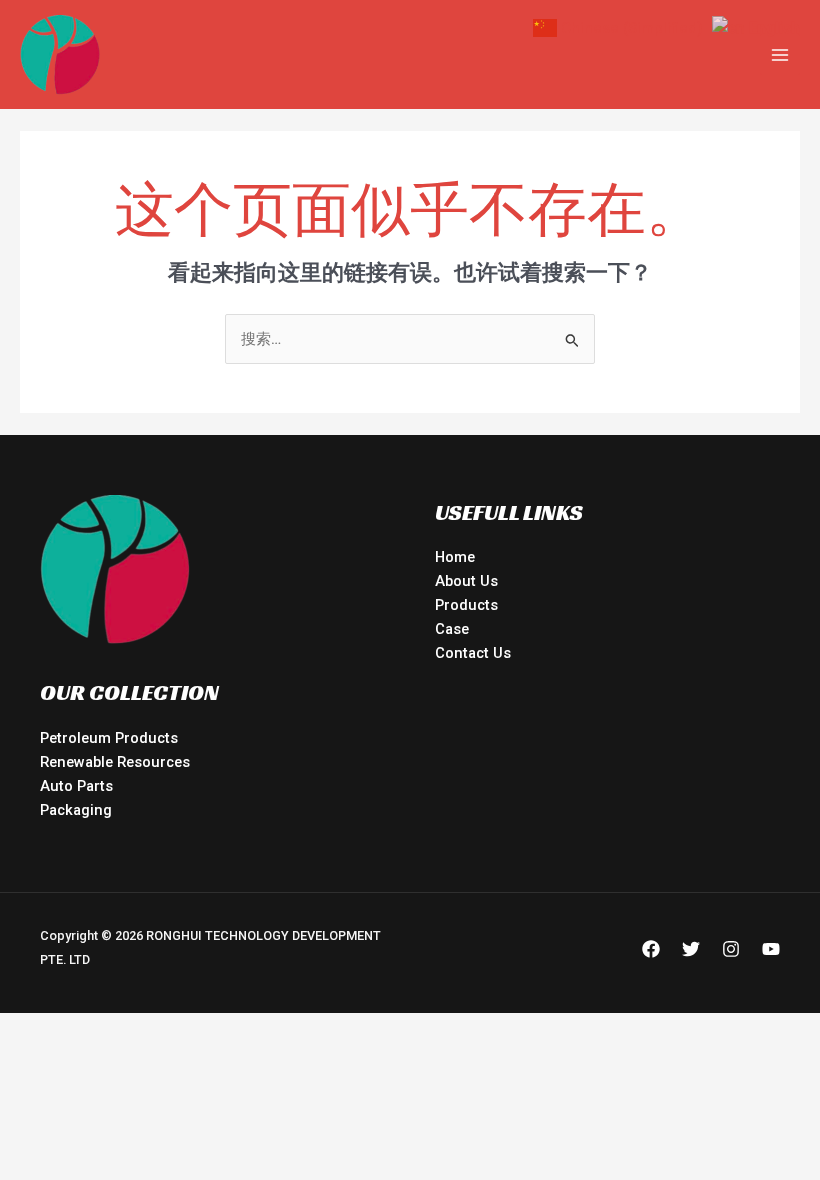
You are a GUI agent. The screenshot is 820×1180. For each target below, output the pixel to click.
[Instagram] (731, 949)
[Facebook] (651, 949)
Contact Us (473, 653)
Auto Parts (76, 786)
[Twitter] (691, 949)
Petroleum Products (109, 738)
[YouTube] (771, 949)
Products (466, 605)
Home (455, 557)
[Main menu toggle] (780, 54)
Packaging (76, 810)
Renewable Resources (115, 762)
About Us (466, 581)
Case (452, 629)
